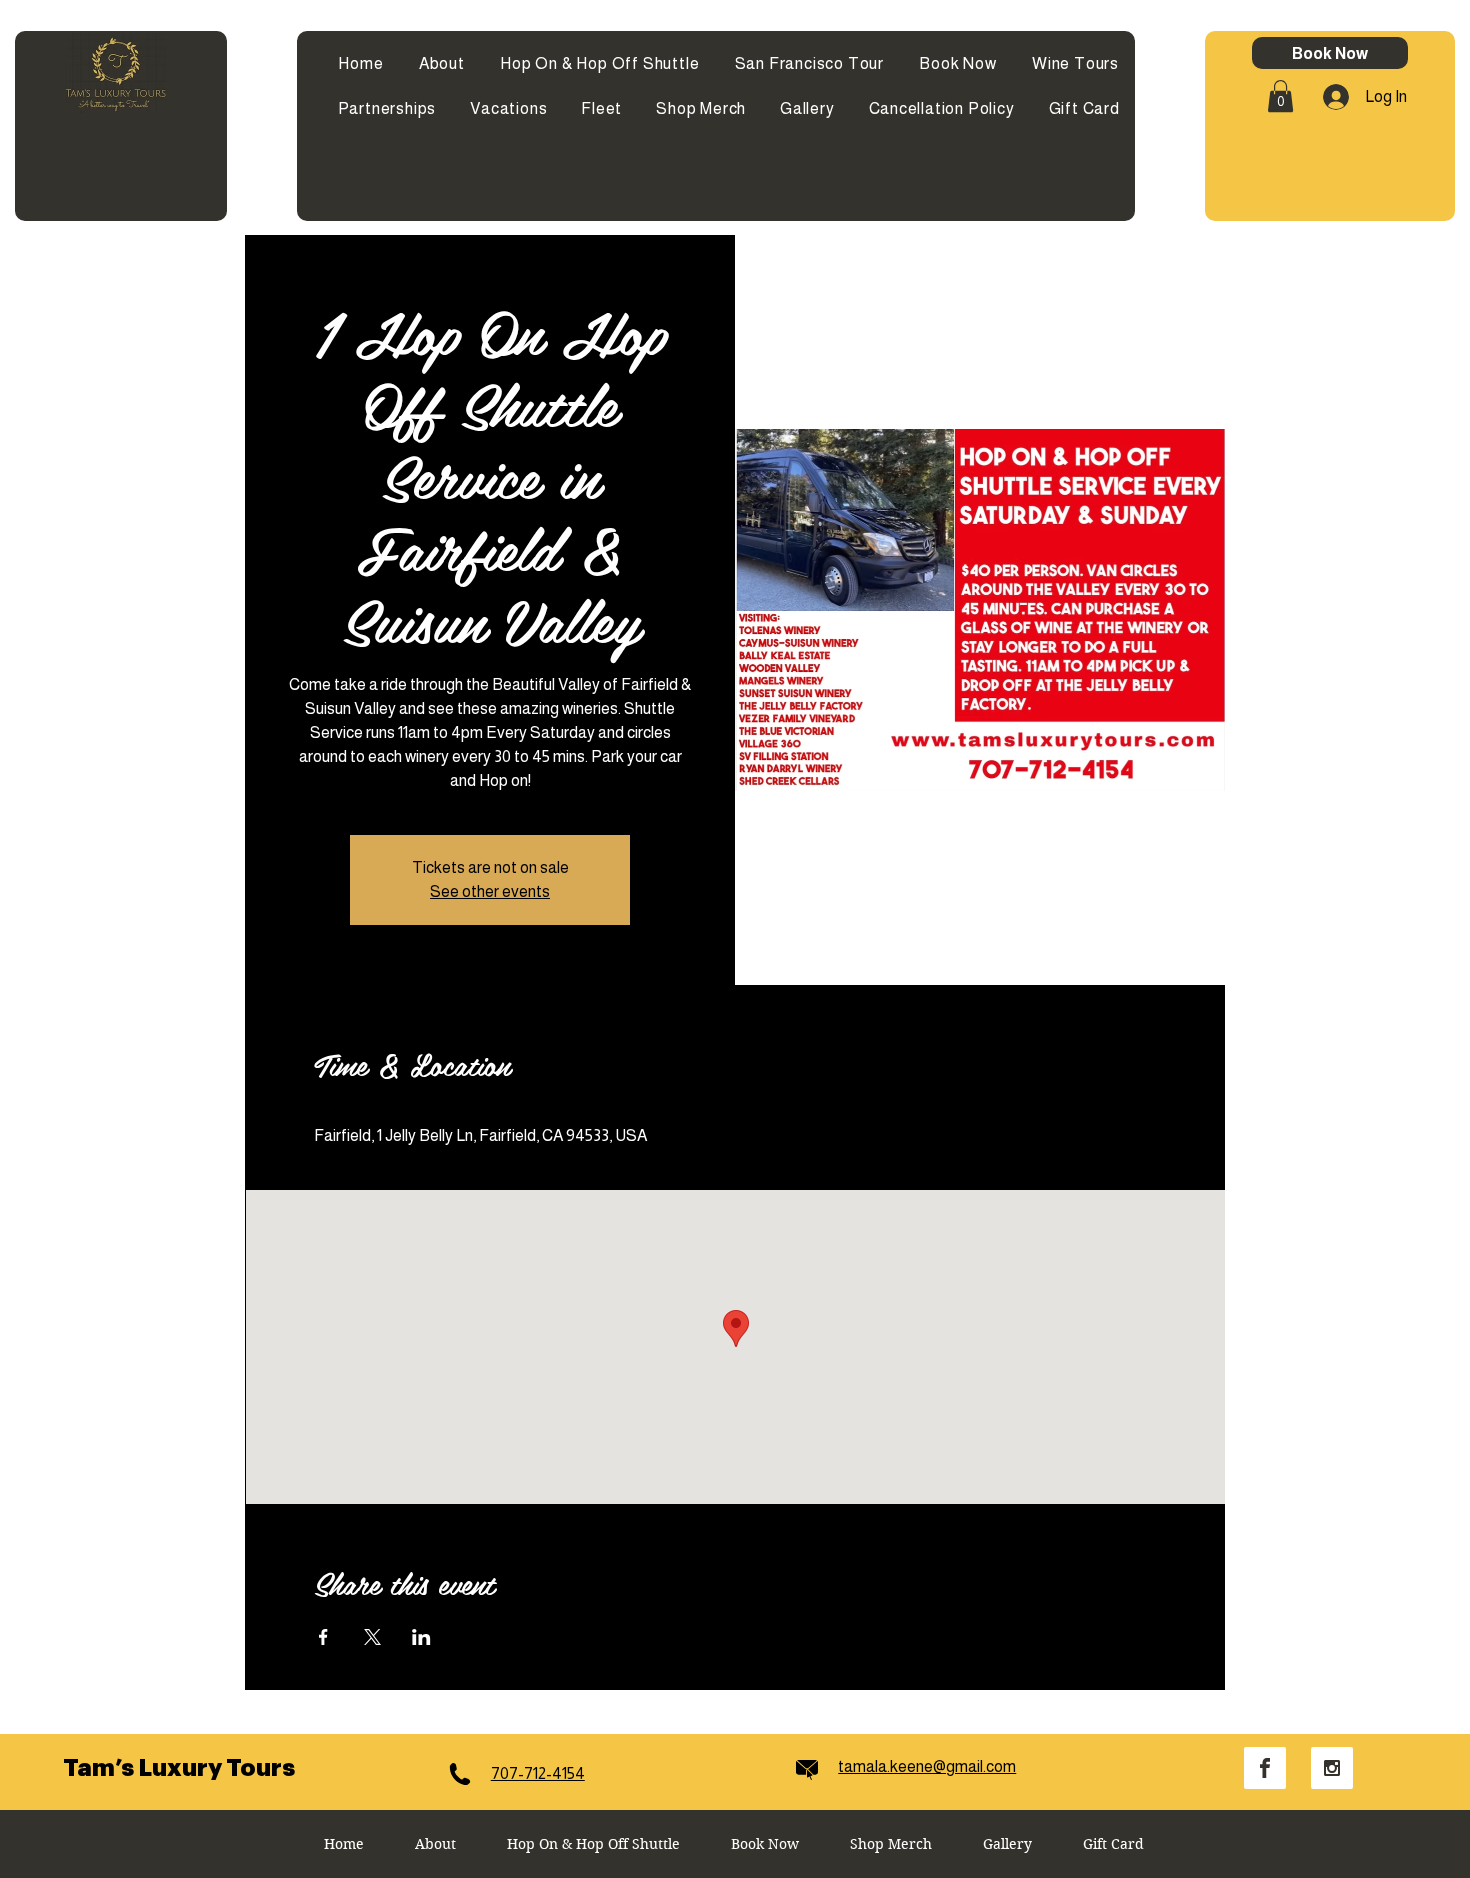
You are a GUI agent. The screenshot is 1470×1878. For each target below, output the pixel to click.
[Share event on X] (372, 1637)
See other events (490, 891)
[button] (1280, 96)
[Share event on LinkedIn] (421, 1637)
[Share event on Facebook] (323, 1637)
